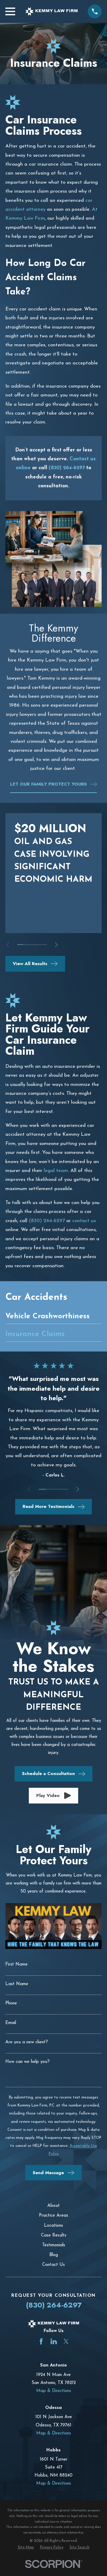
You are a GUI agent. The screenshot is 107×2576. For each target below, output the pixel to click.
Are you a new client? (27, 2042)
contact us (84, 1221)
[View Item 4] (38, 945)
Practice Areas (53, 2216)
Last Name (17, 1984)
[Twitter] (66, 2341)
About (53, 2206)
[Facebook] (41, 2341)
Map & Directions (54, 2391)
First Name (16, 1964)
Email (11, 2023)
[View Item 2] (26, 945)
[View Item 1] (20, 945)
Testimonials (54, 2245)
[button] (54, 1796)
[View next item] (56, 945)
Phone (11, 2003)
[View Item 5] (44, 945)
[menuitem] (53, 1318)
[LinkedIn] (54, 2341)
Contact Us (53, 2265)
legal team (56, 1171)
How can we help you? (27, 2062)
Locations (53, 2226)
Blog (54, 2255)
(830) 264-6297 (47, 1221)
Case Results (54, 2235)
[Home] (51, 11)
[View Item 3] (32, 945)
